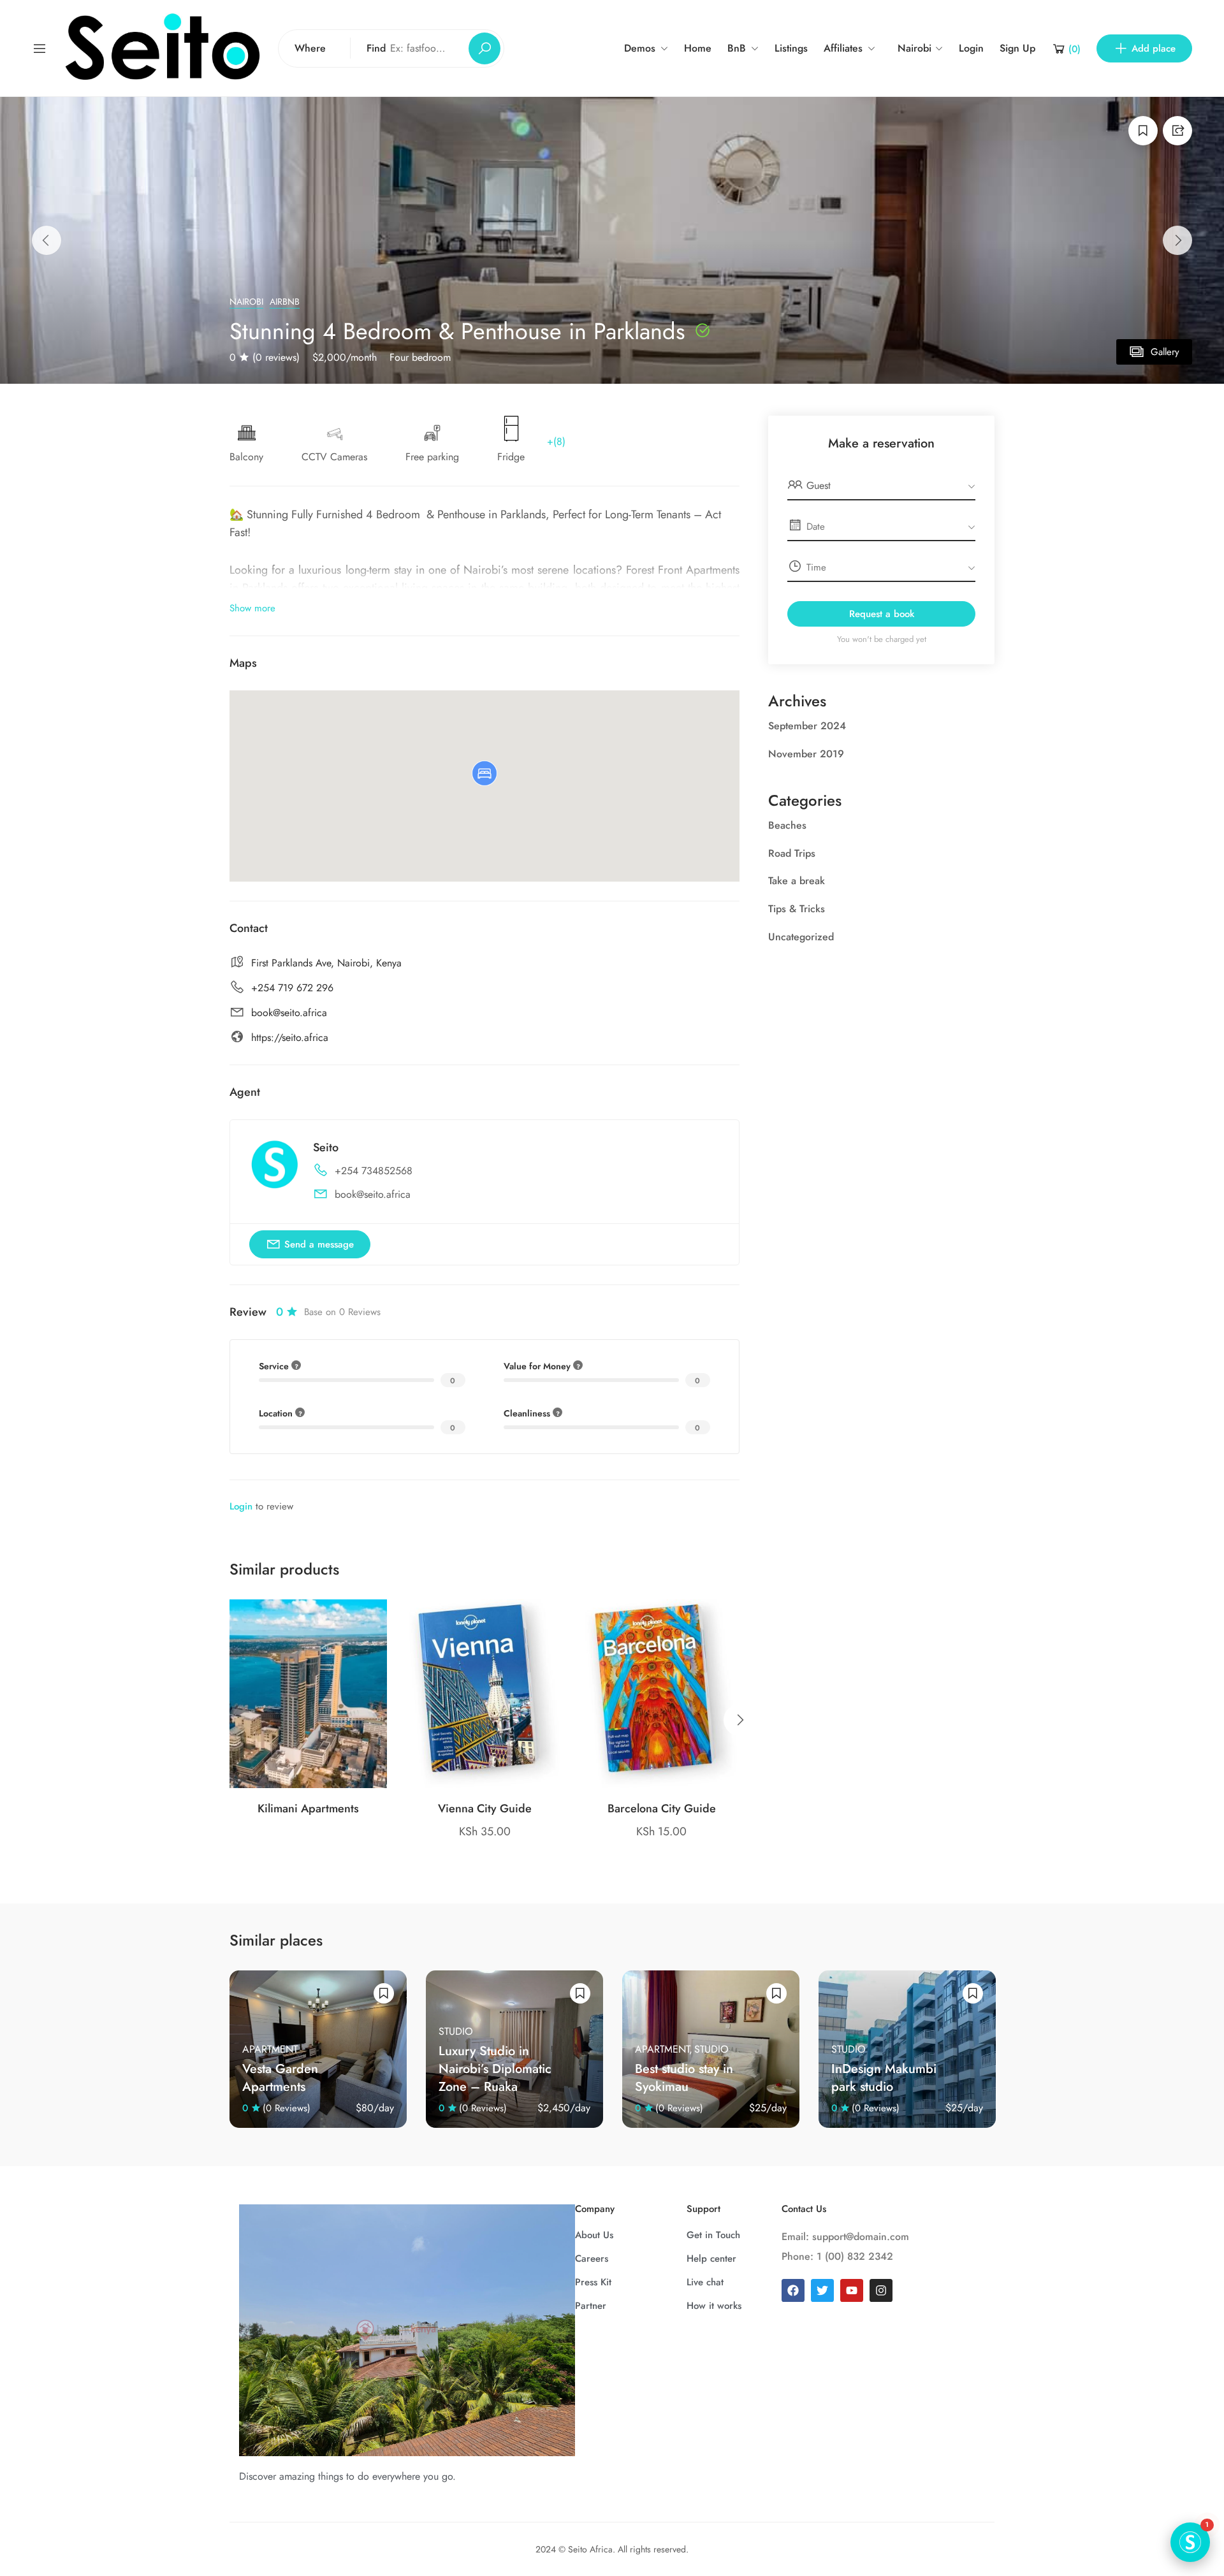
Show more (252, 608)
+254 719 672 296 (292, 988)
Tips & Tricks (797, 909)
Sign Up (1017, 48)
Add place (1154, 48)
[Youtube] (852, 2290)
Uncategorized (801, 937)
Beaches (787, 825)
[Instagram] (881, 2290)
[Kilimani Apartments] (308, 1694)
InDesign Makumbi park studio (884, 2078)
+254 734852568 (374, 1171)
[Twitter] (822, 2290)
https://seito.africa (290, 1037)
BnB (737, 48)
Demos (640, 48)
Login (971, 48)
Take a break (797, 881)
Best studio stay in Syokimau (684, 2078)
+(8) (556, 441)
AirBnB (285, 302)
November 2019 (806, 754)
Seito (326, 1147)
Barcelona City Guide (662, 1808)
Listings (791, 48)
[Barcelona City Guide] (661, 1694)
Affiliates (843, 48)
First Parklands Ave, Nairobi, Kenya (326, 963)
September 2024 (807, 726)
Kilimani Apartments (308, 1808)
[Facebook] (793, 2290)
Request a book (882, 614)
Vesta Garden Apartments (280, 2078)
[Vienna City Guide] (485, 1694)
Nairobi (246, 302)
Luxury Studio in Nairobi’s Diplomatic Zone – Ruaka (495, 2069)
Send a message (319, 1244)
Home (698, 48)
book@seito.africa (289, 1013)
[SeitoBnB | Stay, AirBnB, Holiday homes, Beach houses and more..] (163, 47)
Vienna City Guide (485, 1808)
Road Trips (792, 853)
